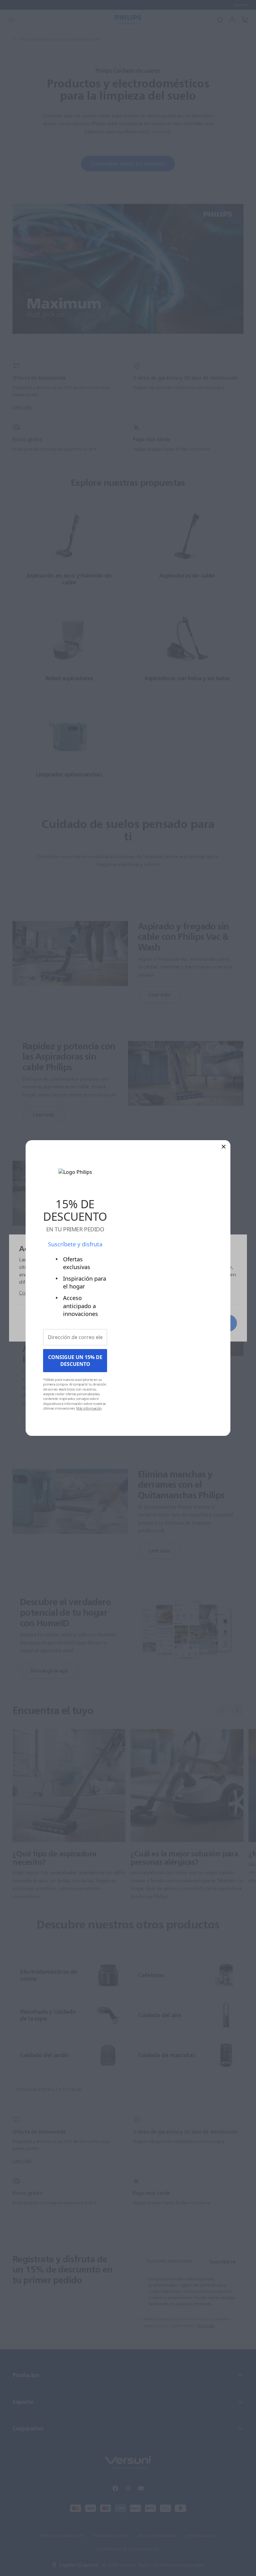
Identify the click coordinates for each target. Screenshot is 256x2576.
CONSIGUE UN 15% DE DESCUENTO (75, 1361)
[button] (224, 1146)
